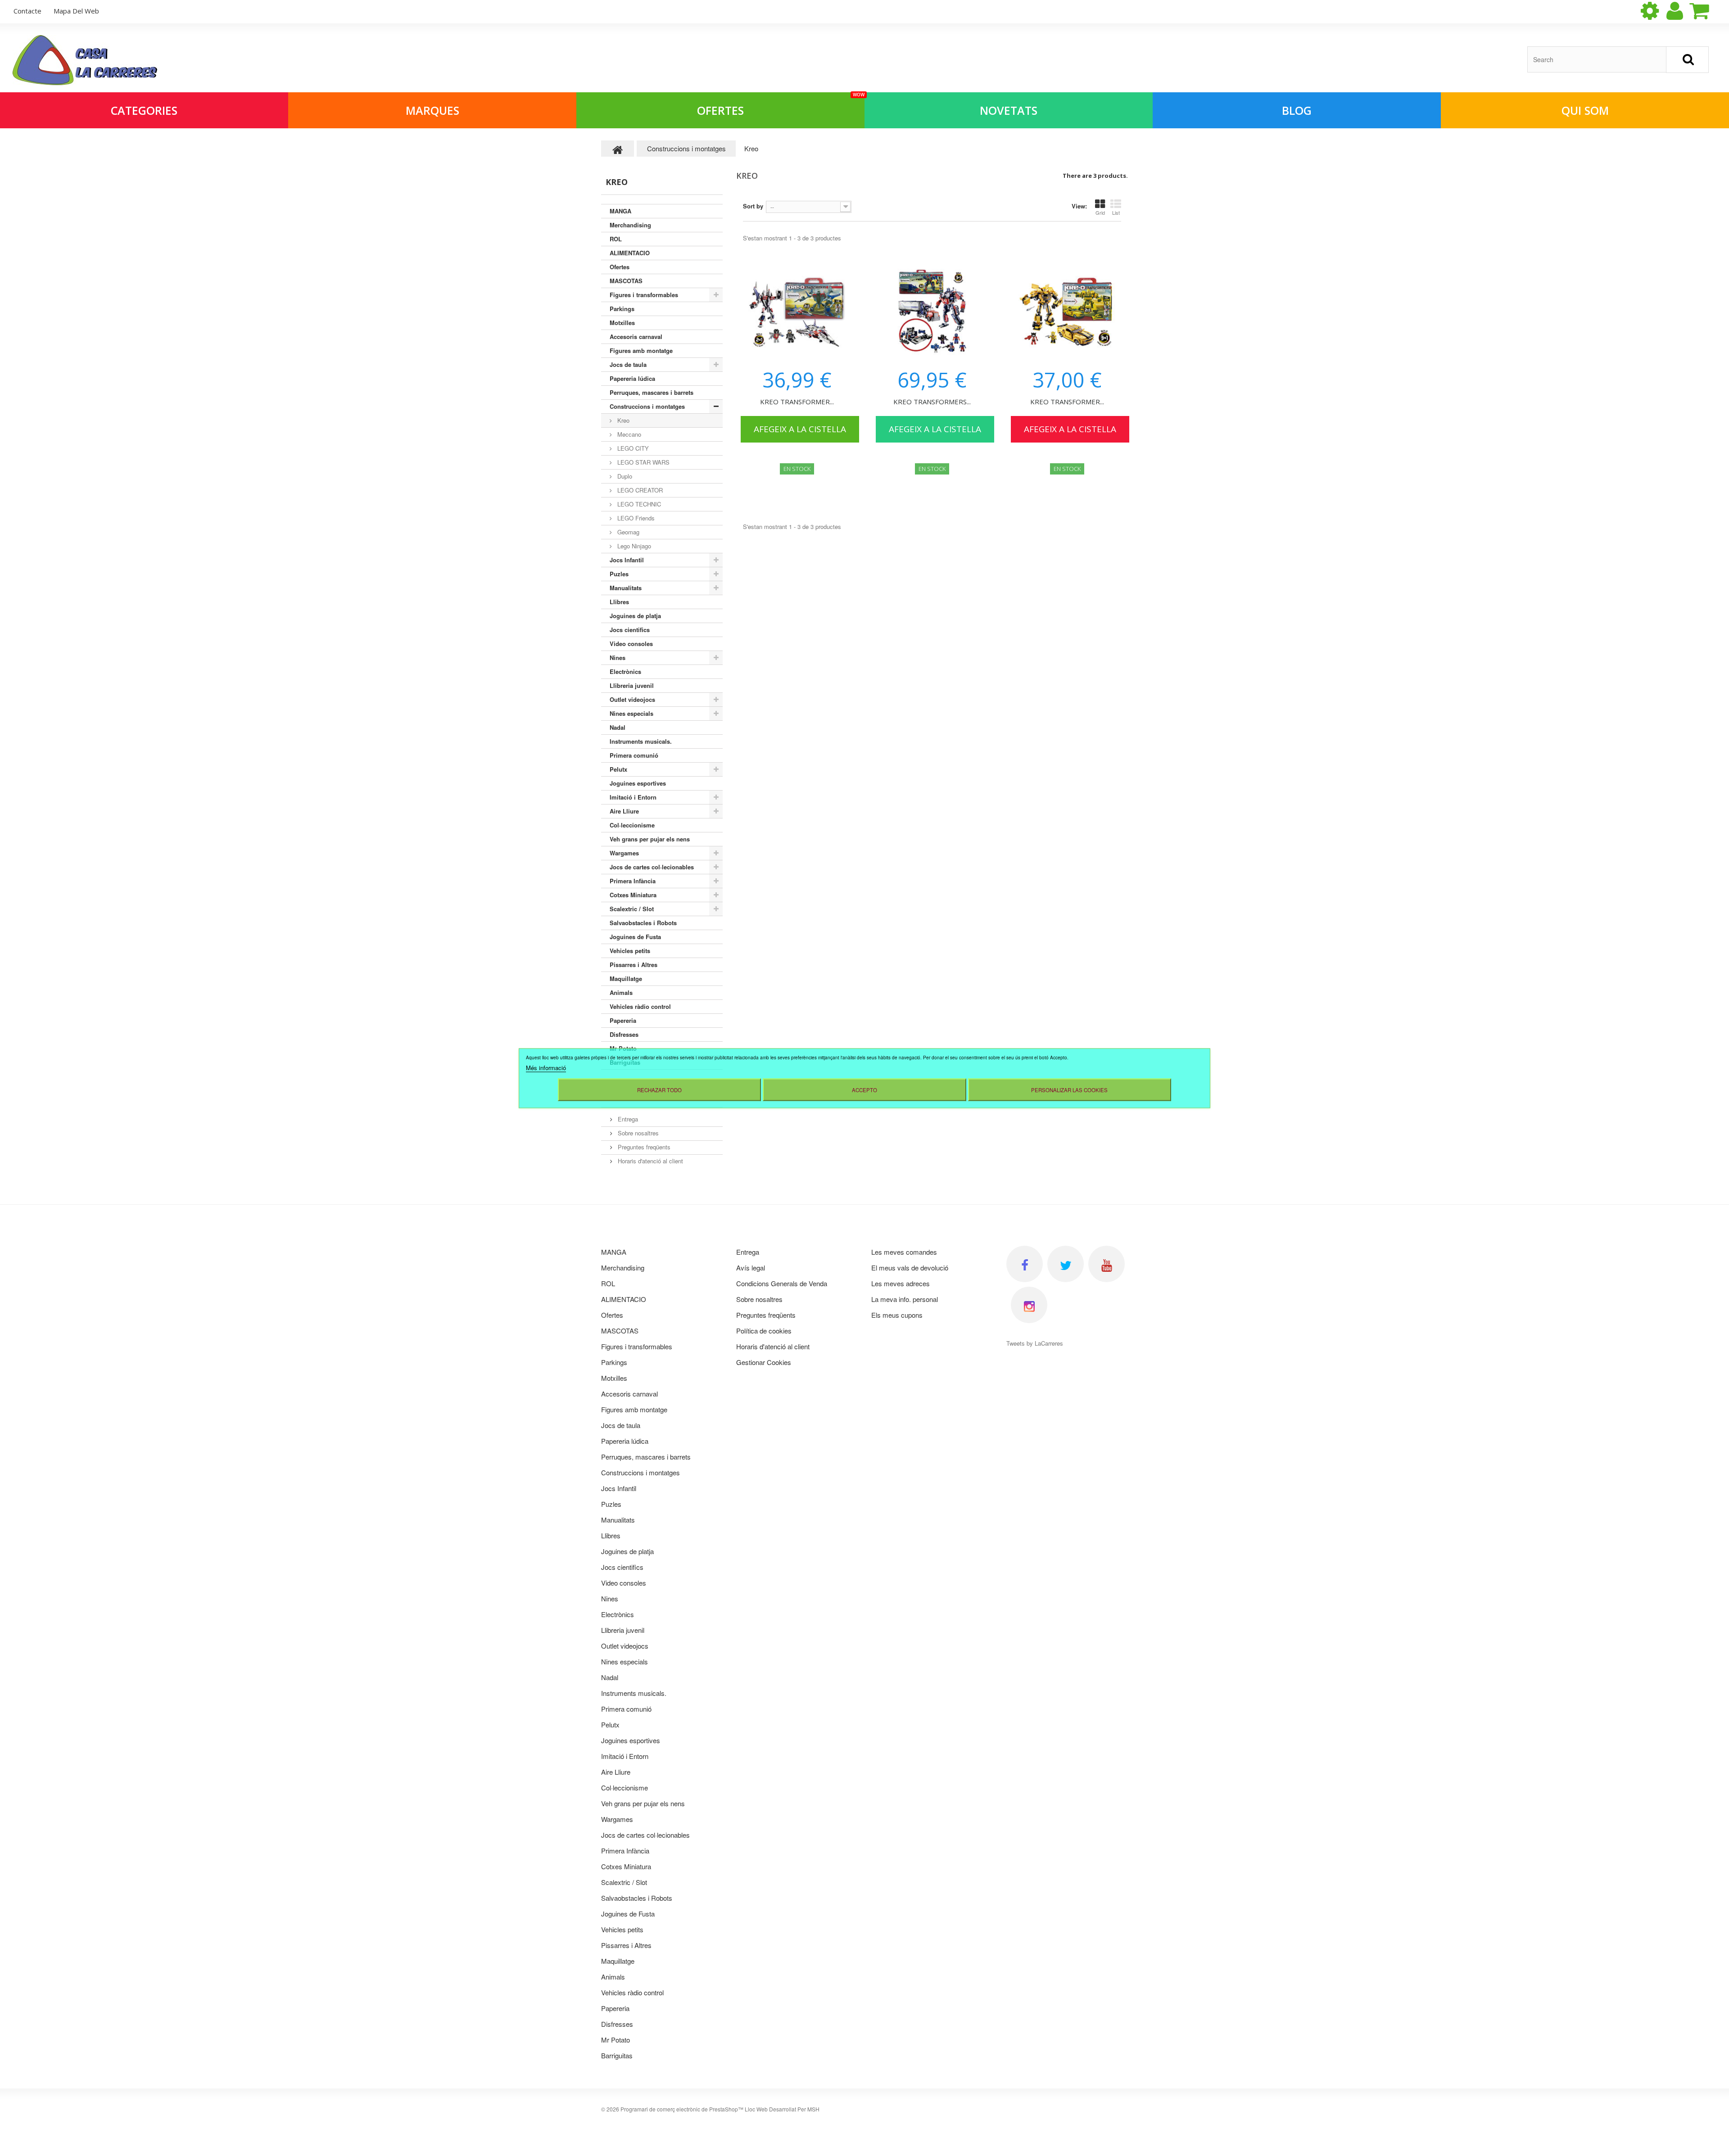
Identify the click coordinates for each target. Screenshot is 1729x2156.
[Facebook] (1025, 1264)
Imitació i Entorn (633, 797)
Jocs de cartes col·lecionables (652, 867)
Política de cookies (764, 1331)
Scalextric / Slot (632, 909)
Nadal (618, 727)
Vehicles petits (630, 951)
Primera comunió (634, 755)
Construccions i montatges (647, 406)
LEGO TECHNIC (638, 504)
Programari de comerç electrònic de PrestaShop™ (682, 2109)
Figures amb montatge (641, 350)
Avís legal (751, 1268)
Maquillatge (626, 979)
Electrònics (625, 671)
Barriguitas (617, 2055)
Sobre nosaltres (637, 1133)
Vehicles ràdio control (640, 1006)
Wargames (624, 853)
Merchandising (630, 225)
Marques (432, 110)
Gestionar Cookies (764, 1362)
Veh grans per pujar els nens (650, 839)
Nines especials (631, 713)
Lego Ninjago (633, 546)
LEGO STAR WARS (643, 462)
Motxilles (622, 323)
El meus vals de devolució (910, 1268)
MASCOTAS (626, 281)
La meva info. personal (905, 1299)
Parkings (622, 309)
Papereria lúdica (632, 378)
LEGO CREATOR (639, 490)
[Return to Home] (618, 149)
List (1116, 212)
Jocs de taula (628, 364)
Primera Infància (633, 881)
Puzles (619, 574)
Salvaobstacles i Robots (643, 923)
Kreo (622, 420)
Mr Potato (616, 2040)
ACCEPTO (864, 1089)
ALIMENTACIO (630, 253)
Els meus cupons (897, 1315)
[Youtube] (1107, 1264)
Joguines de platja (635, 616)
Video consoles (631, 644)
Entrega (627, 1119)
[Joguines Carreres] (85, 60)
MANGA (620, 211)
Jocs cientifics (630, 630)
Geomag (627, 532)
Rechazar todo (659, 1089)
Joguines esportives (638, 783)
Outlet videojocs (632, 699)
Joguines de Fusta (635, 937)
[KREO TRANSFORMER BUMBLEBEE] (1067, 313)
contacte (27, 11)
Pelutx (618, 769)
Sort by (753, 206)
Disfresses (624, 1034)
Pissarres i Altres (634, 965)
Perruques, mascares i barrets (652, 392)
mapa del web (76, 11)
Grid (1100, 212)
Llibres (619, 602)
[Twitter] (1066, 1264)
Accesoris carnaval (636, 337)
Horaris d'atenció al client (650, 1161)
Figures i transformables (644, 295)
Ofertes (781, 105)
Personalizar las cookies (1069, 1089)
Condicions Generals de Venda (782, 1283)
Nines (618, 658)
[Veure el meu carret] (1707, 11)
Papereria (623, 1020)
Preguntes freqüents (643, 1147)
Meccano (628, 434)
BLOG (1297, 110)
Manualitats (626, 588)
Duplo (624, 476)
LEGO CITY (632, 448)
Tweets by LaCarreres (1035, 1343)
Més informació (546, 1067)
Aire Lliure (624, 811)
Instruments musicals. (641, 741)
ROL (616, 239)
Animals (621, 992)
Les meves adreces (901, 1283)
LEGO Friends (635, 518)
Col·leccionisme (632, 825)
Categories (144, 110)
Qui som (1585, 110)
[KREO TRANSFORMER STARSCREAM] (797, 313)
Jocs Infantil (627, 560)
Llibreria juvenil (632, 685)
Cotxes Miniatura (633, 895)
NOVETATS (1009, 110)
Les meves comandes (904, 1252)
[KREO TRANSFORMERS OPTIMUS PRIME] (932, 313)
